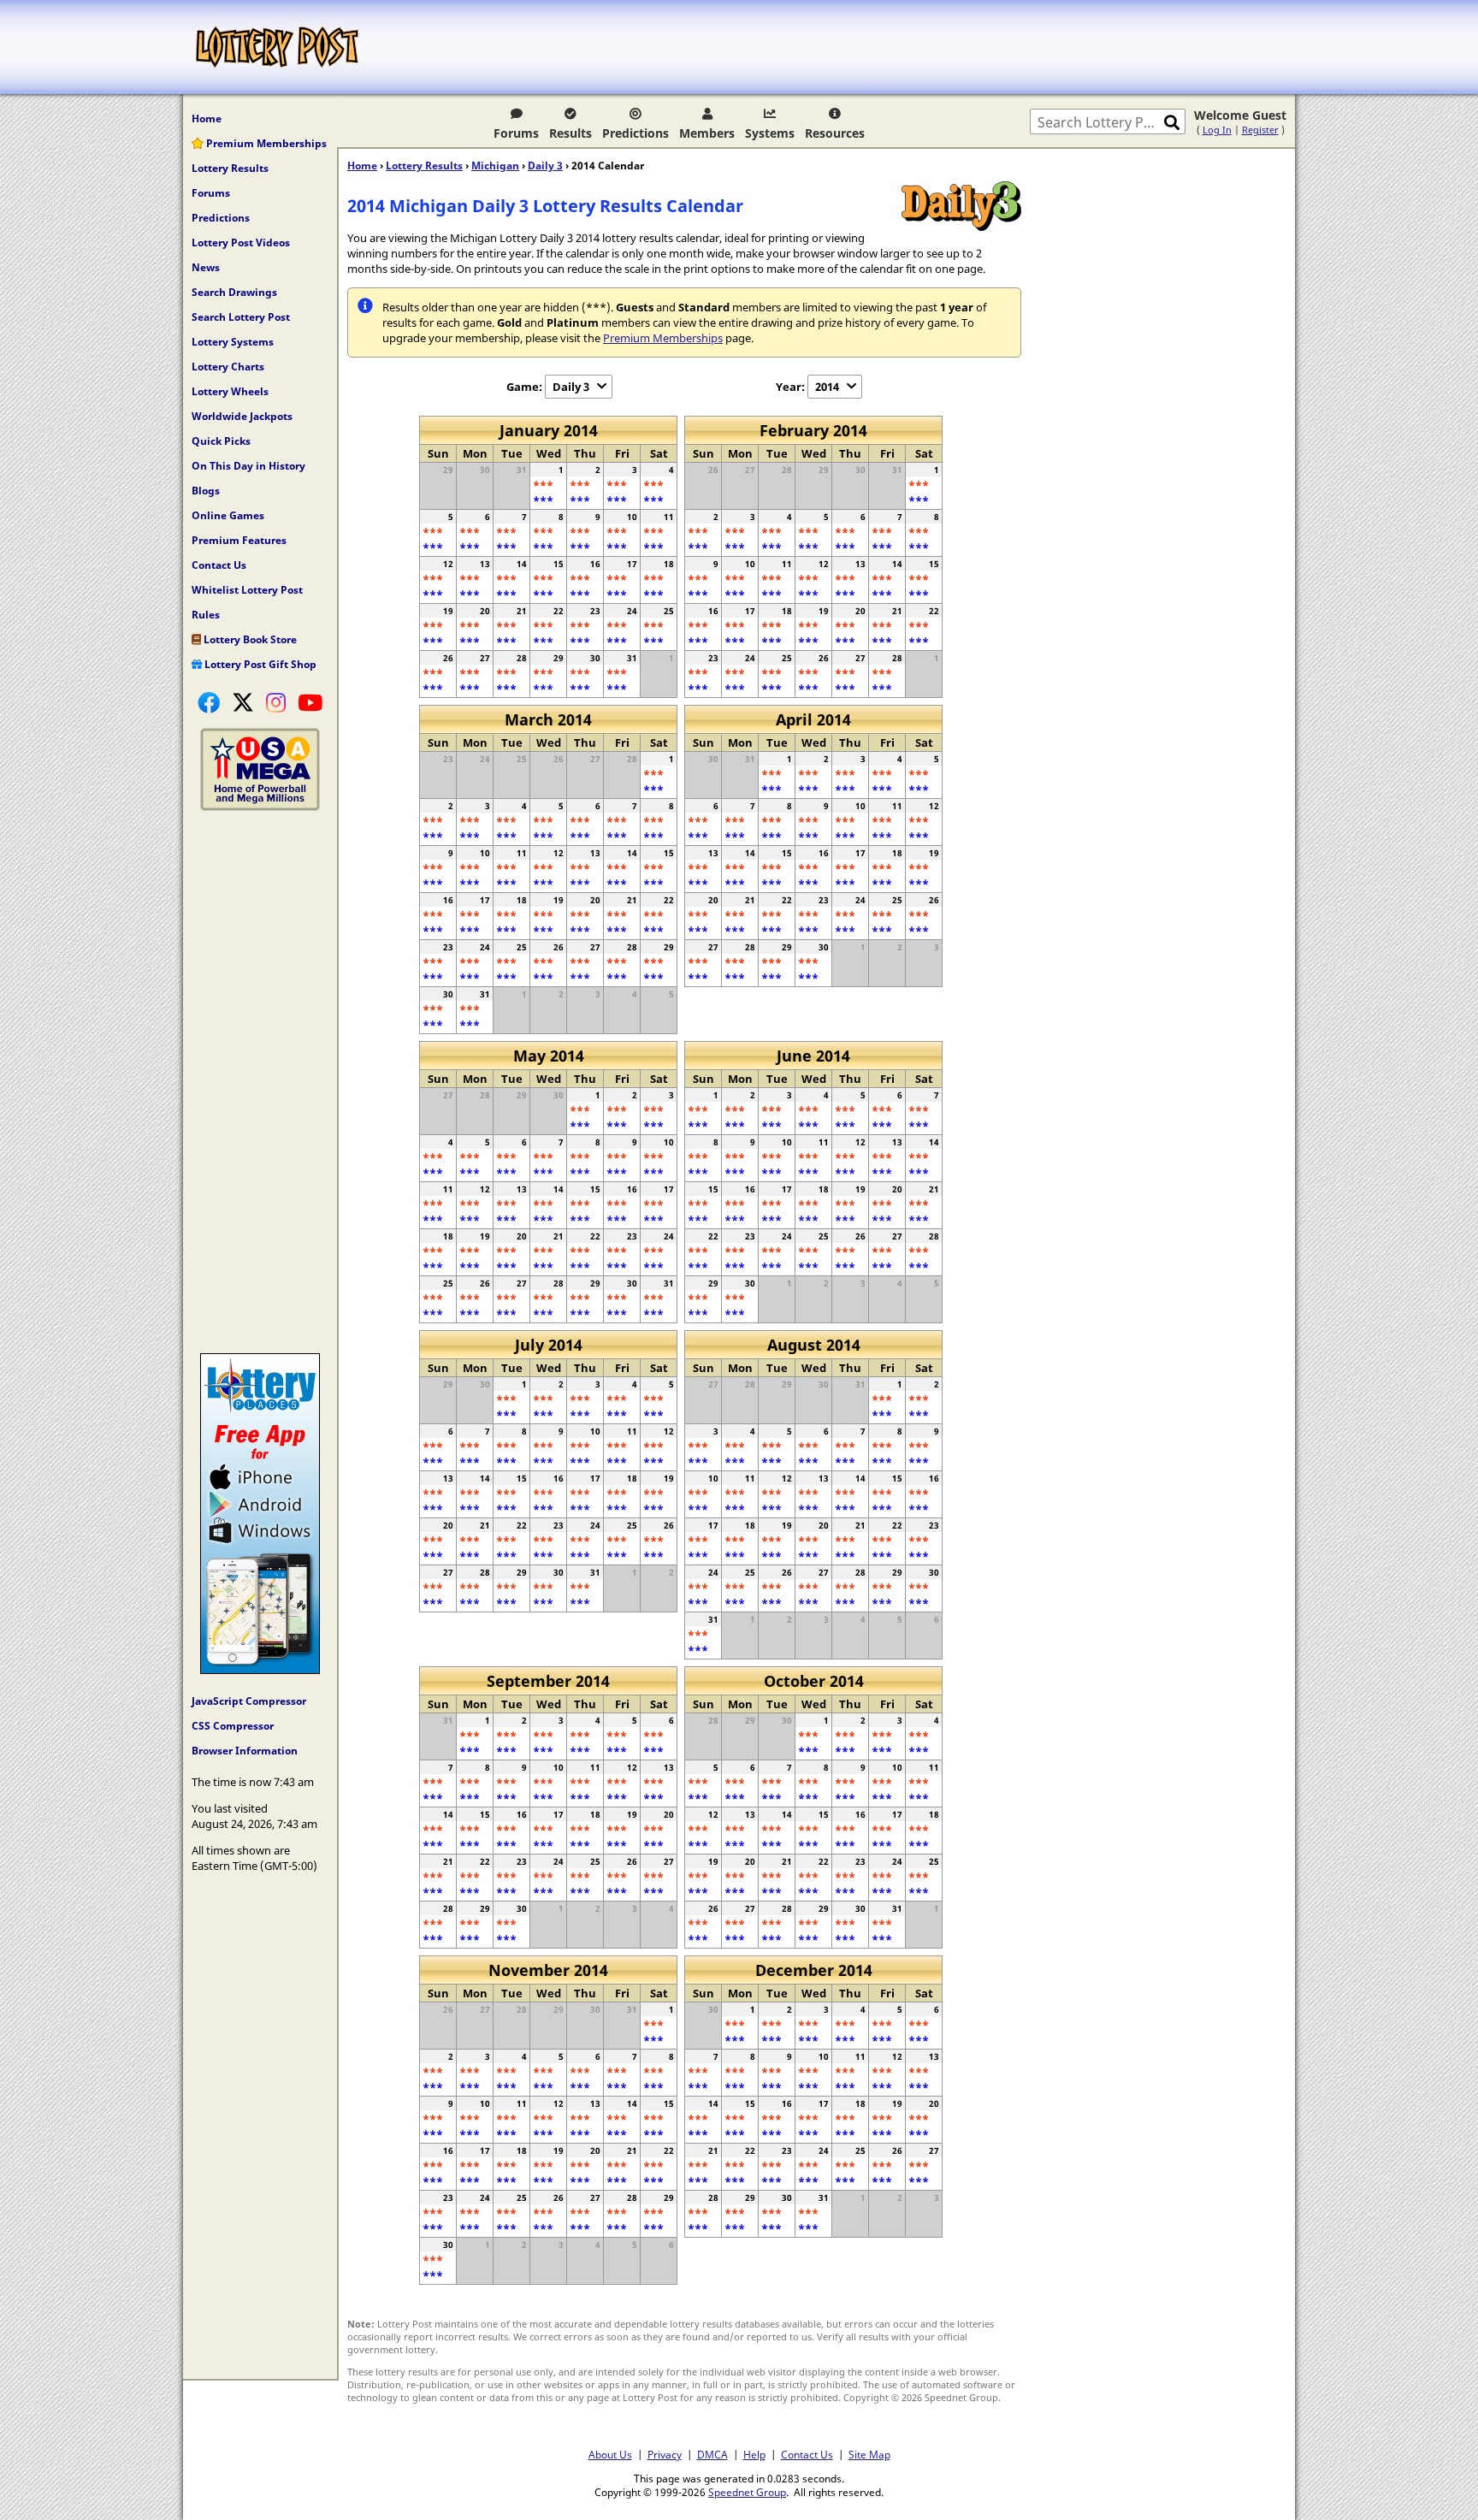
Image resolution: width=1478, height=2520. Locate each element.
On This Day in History (248, 466)
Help (754, 2454)
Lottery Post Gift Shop (259, 664)
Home (207, 118)
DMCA (712, 2454)
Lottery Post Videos (241, 243)
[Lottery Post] (277, 47)
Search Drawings (234, 292)
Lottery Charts (228, 367)
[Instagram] (276, 702)
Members (707, 133)
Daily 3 (545, 166)
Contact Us (219, 565)
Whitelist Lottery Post (247, 590)
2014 (827, 387)
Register (1260, 130)
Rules (206, 615)
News (206, 267)
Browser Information (245, 1751)
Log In (1217, 130)
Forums (516, 133)
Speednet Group (747, 2492)
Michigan (495, 166)
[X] (243, 702)
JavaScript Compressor (249, 1701)
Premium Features (239, 540)
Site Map (869, 2454)
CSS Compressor (233, 1726)
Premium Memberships (265, 143)
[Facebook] (209, 702)
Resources (835, 133)
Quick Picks (221, 441)
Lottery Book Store (249, 639)
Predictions (636, 133)
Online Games (228, 515)
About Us (610, 2454)
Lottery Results (230, 168)
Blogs (206, 491)
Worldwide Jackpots (242, 416)
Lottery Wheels (230, 391)
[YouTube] (310, 702)
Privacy (665, 2454)
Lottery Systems (233, 342)
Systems (770, 133)
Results (571, 133)
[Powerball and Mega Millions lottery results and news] (260, 807)
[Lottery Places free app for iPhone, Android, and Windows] (260, 1670)
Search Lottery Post (241, 317)
